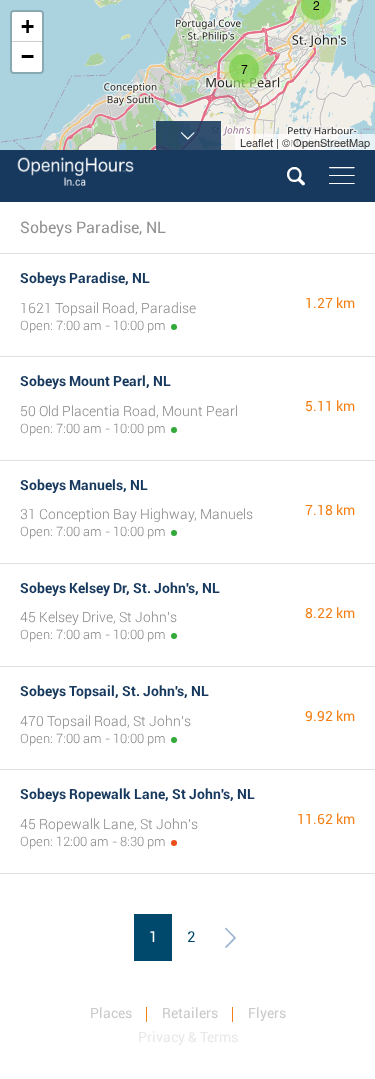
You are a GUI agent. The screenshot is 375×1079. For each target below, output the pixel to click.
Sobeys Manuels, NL (84, 485)
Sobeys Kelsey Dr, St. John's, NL (120, 588)
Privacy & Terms (188, 1037)
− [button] (27, 56)
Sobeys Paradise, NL (85, 278)
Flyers (267, 1013)
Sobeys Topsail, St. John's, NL (114, 691)
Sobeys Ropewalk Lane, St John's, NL (137, 794)
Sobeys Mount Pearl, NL (95, 381)
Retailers (190, 1013)
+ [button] (27, 26)
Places (111, 1013)
